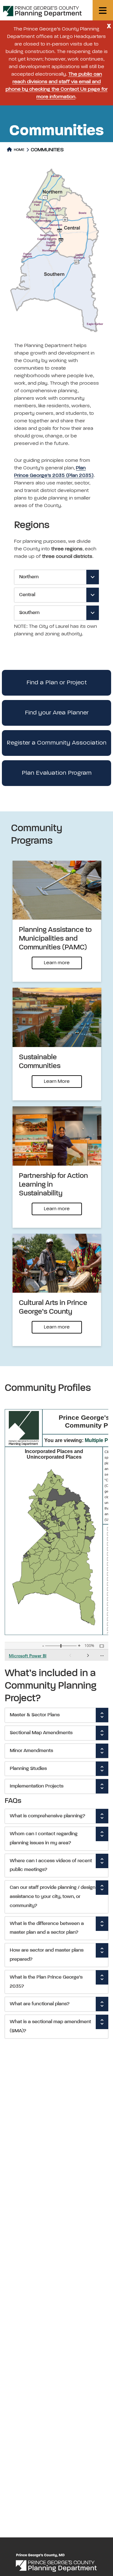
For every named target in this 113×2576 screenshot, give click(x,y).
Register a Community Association (56, 743)
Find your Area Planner (57, 713)
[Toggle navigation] (103, 10)
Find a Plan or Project (57, 683)
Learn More (57, 1082)
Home (19, 150)
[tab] (56, 577)
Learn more (57, 963)
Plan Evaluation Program (57, 773)
